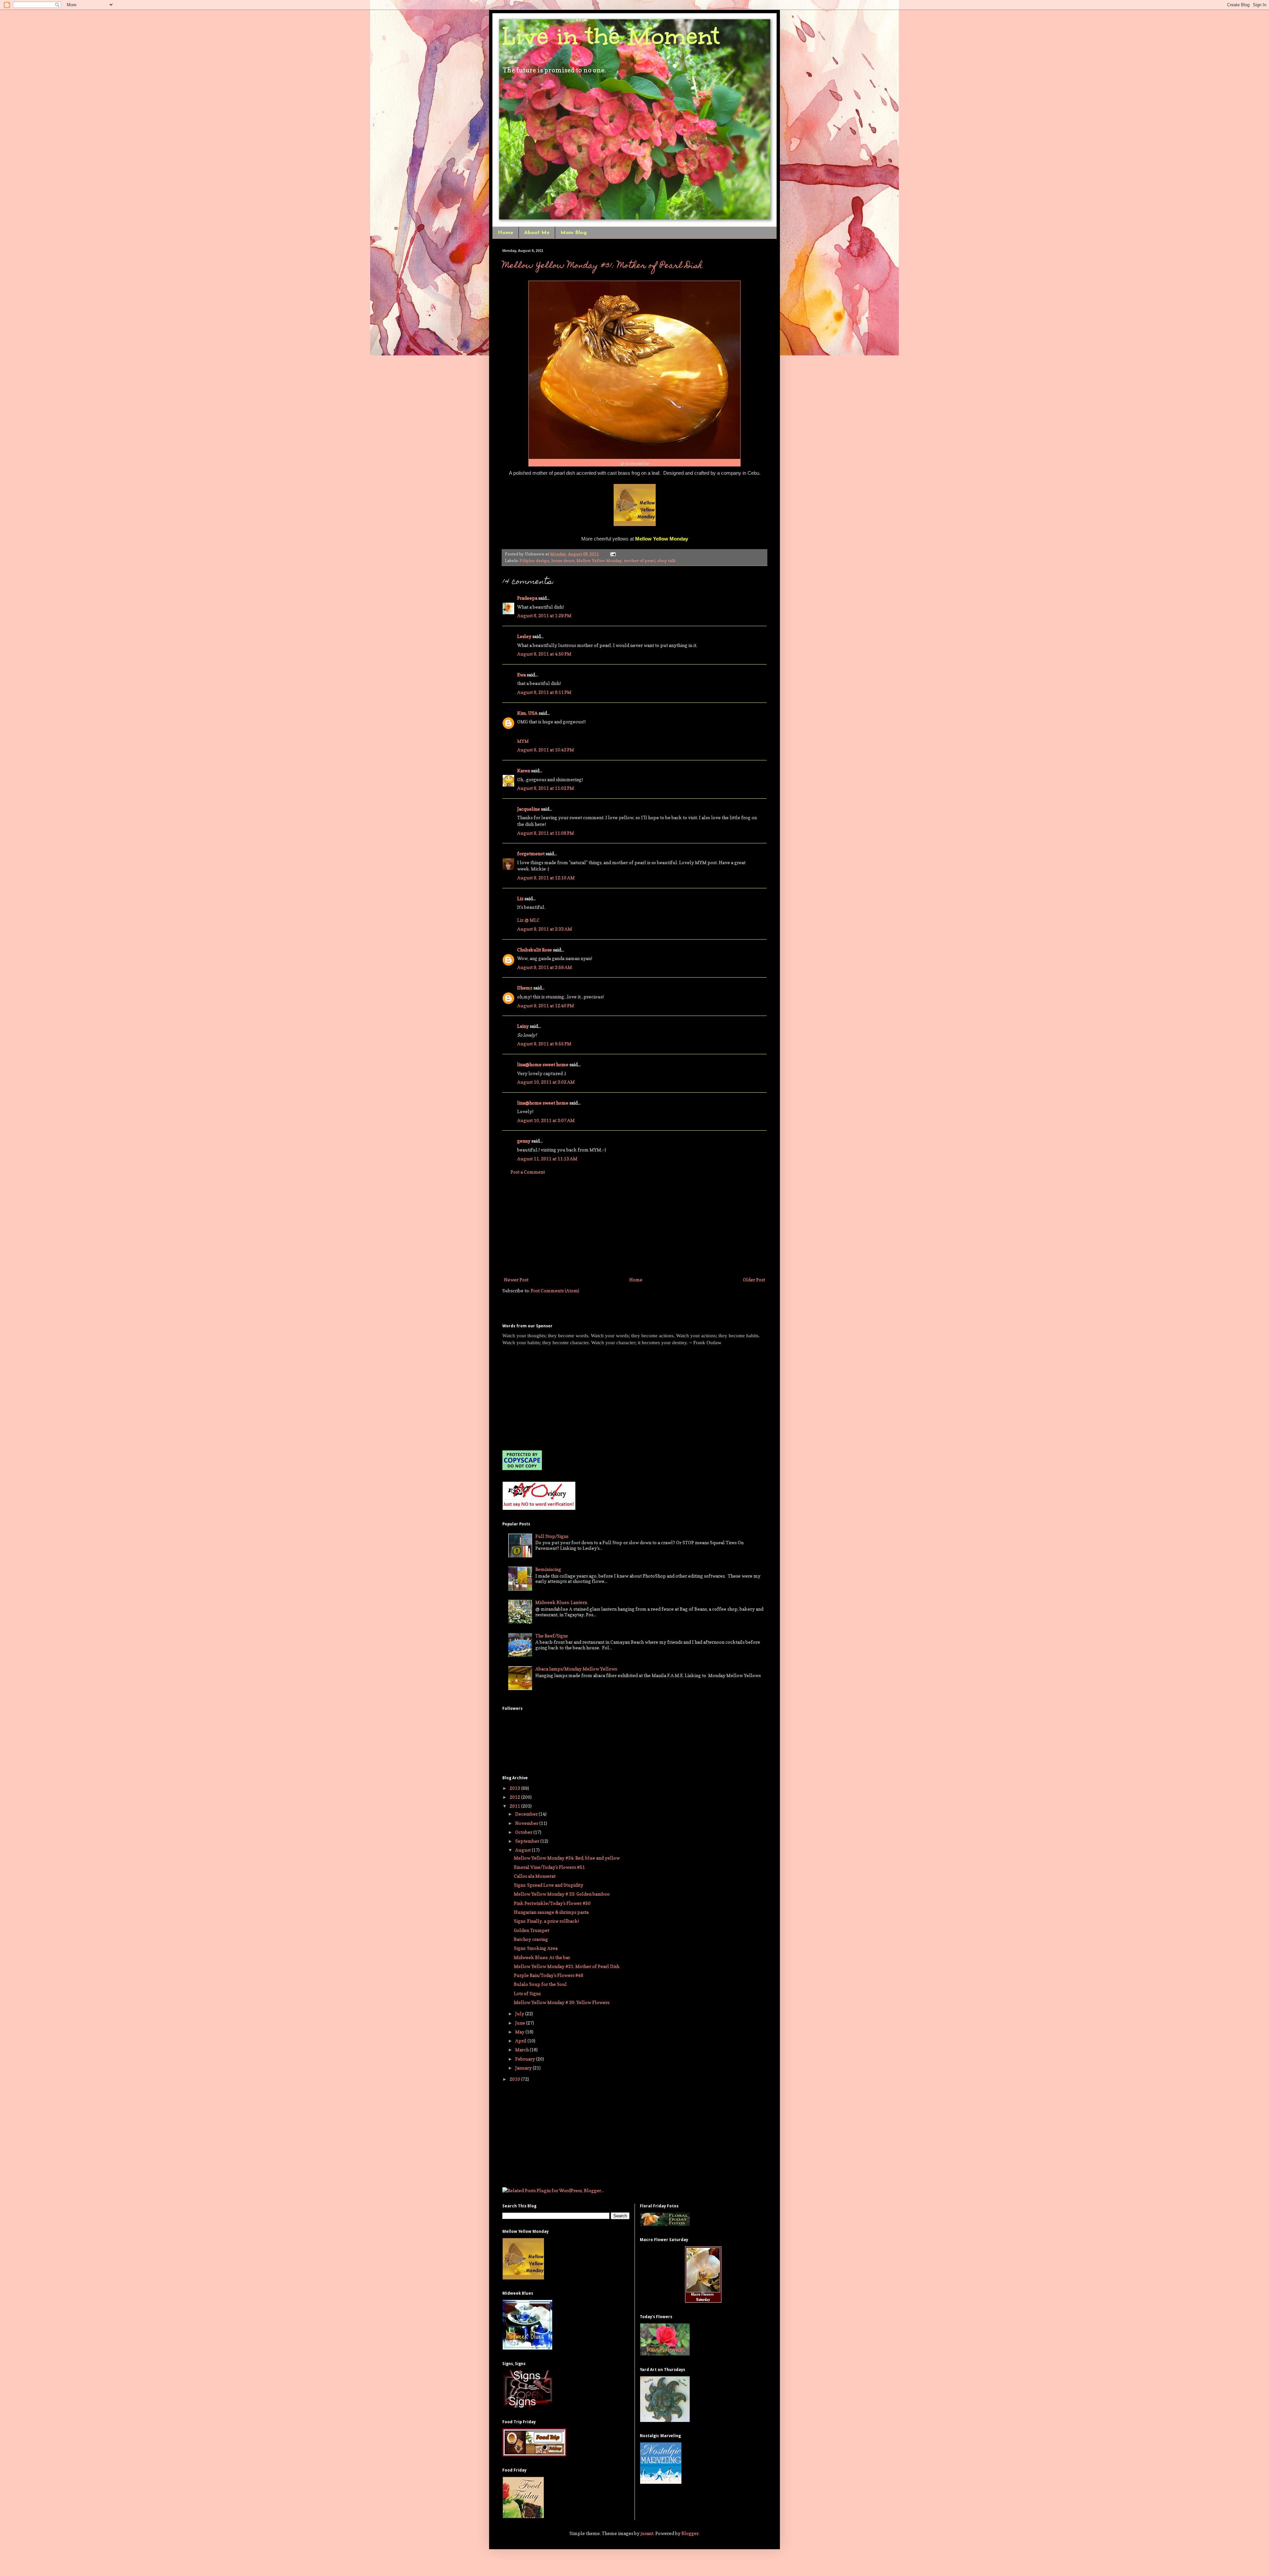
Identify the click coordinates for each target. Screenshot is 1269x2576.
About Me (537, 233)
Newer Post (516, 1280)
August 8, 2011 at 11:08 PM (546, 833)
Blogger (690, 2533)
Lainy (523, 1026)
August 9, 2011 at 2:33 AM (545, 929)
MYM (523, 741)
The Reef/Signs (552, 1636)
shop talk (667, 561)
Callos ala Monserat (535, 1876)
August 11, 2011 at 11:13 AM (547, 1159)
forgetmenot (531, 853)
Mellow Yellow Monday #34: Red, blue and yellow (567, 1858)
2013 (515, 1788)
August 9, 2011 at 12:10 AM (546, 878)
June (521, 2023)
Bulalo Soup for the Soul (540, 1984)
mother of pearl (640, 561)
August (523, 1850)
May (520, 2032)
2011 (515, 1806)
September (528, 1841)
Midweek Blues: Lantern (561, 1602)
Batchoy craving (531, 1939)
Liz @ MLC (528, 920)
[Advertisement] (634, 1226)
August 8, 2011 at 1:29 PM (544, 615)
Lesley (524, 636)
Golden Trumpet (532, 1930)
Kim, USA (527, 713)
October (524, 1832)
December (527, 1814)
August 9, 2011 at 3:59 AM (545, 967)
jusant (647, 2533)
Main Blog (574, 233)
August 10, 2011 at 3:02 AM (546, 1082)
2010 (515, 2079)
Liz (520, 898)
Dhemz (525, 988)
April (521, 2041)
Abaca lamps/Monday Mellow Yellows (576, 1669)
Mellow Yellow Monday (599, 561)
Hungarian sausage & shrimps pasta (551, 1912)
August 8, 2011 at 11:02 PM (546, 788)
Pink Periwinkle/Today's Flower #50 (552, 1903)
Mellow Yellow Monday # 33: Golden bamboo (562, 1894)
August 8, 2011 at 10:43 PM (546, 750)
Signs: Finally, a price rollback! (546, 1921)
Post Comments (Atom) (555, 1290)
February (526, 2059)
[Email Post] (612, 554)
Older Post (754, 1280)
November (527, 1823)
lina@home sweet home (543, 1064)
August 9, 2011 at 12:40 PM (546, 1006)
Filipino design (534, 561)
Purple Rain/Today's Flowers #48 (549, 1975)
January (524, 2068)
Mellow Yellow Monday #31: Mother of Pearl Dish (602, 266)
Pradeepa (527, 598)
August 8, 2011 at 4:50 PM (544, 654)
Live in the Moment (611, 36)
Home (505, 233)
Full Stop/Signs (552, 1536)
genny (524, 1141)
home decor (563, 561)
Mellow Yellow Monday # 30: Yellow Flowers (562, 2002)
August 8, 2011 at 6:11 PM (544, 692)
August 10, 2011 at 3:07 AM (546, 1120)
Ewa (521, 675)
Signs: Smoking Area (536, 1948)
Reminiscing (548, 1569)
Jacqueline (529, 809)
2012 (515, 1797)
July (520, 2013)
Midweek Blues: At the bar (542, 1957)
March (522, 2050)
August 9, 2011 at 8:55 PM (544, 1044)
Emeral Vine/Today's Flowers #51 (549, 1867)
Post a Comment (528, 1172)
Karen (524, 770)
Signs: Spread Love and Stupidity (549, 1885)
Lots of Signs (527, 1993)
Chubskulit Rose (535, 950)
